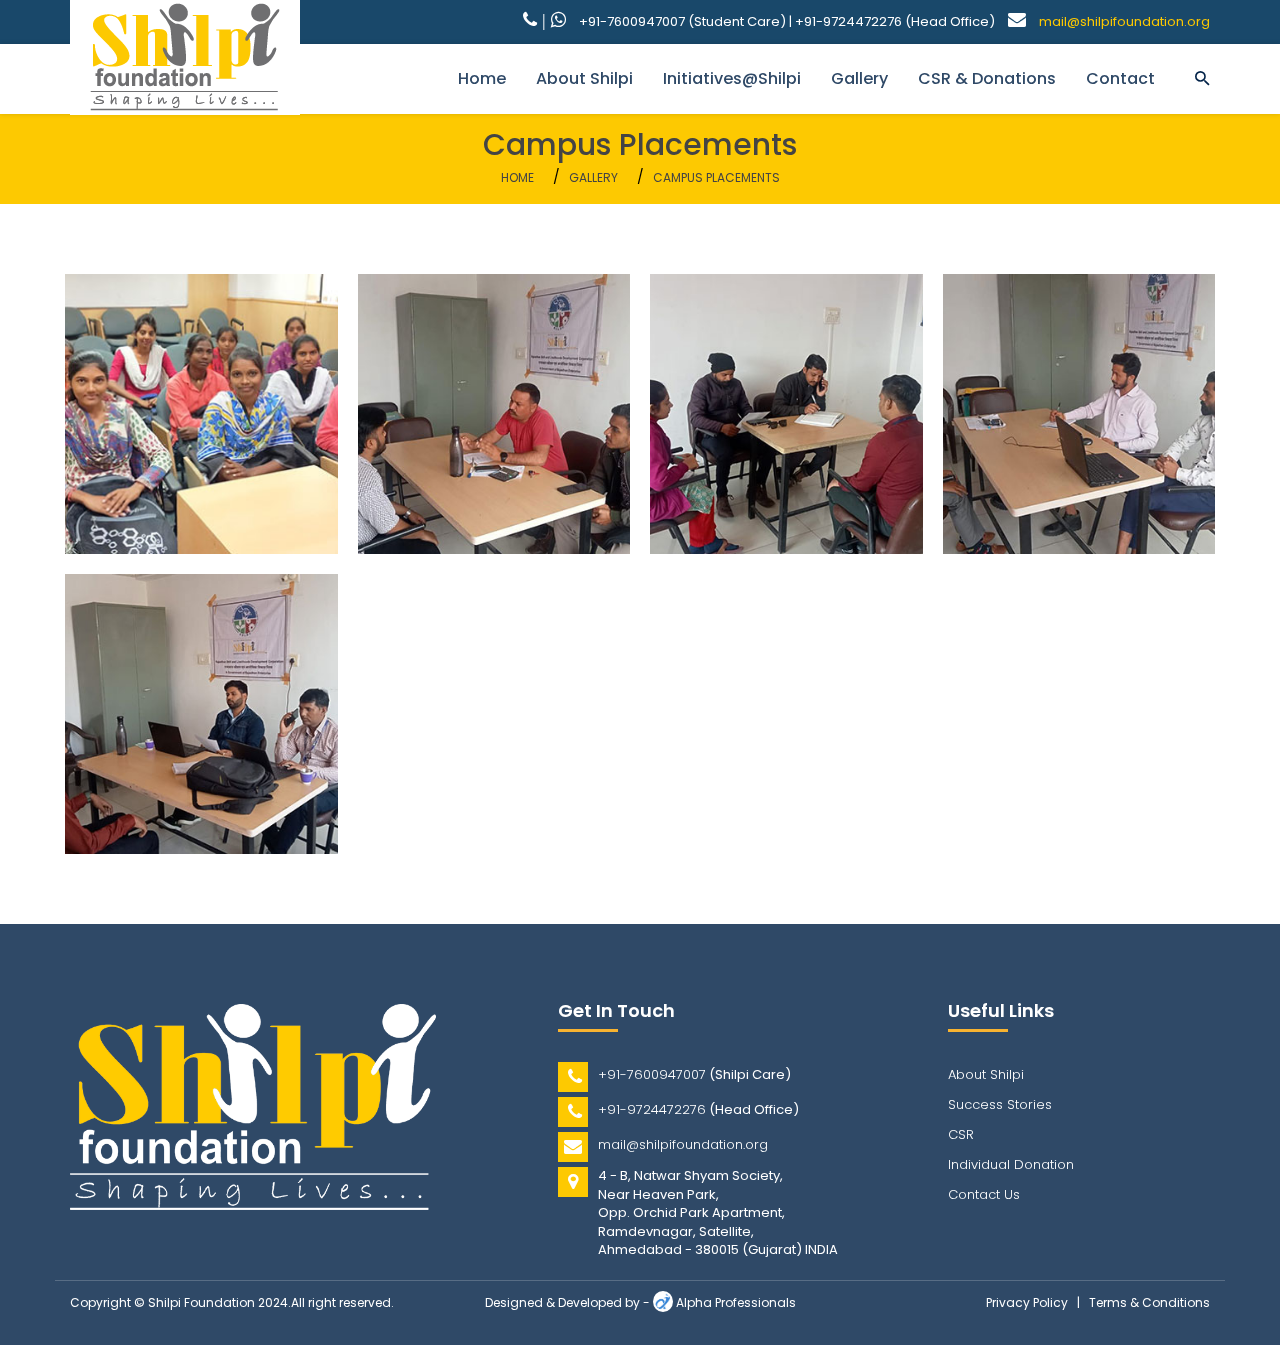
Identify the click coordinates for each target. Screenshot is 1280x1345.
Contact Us (984, 1194)
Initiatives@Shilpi (732, 78)
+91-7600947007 (652, 1074)
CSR (961, 1134)
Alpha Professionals (736, 1302)
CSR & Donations (987, 78)
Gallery (593, 177)
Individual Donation (1011, 1164)
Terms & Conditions (1149, 1302)
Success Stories (1000, 1104)
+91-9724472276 (652, 1109)
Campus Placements (716, 177)
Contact (1120, 78)
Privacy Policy (1027, 1302)
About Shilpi (584, 78)
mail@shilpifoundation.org (1124, 21)
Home (482, 78)
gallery (859, 78)
